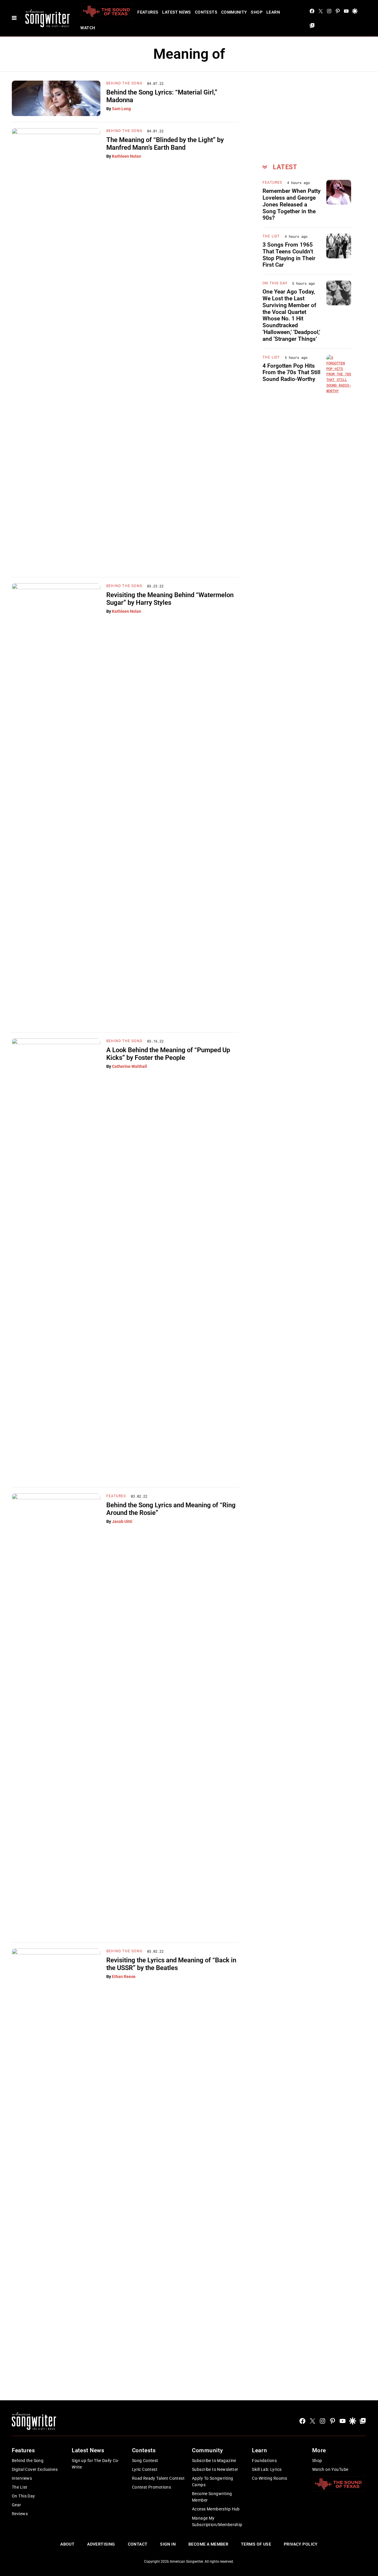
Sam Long (121, 109)
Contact (138, 2544)
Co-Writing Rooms (269, 2478)
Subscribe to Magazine (214, 2461)
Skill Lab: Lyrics (267, 2469)
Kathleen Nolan (127, 156)
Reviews (20, 2514)
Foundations (264, 2461)
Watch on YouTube (330, 2469)
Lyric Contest (145, 2469)
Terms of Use (256, 2544)
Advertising (101, 2544)
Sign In (168, 2544)
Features (148, 12)
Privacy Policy (301, 2544)
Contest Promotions (152, 2487)
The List (271, 236)
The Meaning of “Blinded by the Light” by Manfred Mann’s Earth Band (165, 144)
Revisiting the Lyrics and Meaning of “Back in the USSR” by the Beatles (171, 1964)
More (319, 2450)
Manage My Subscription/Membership (217, 2521)
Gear (17, 2505)
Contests (206, 12)
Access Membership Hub (216, 2509)
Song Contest (145, 2461)
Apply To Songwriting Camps (212, 2482)
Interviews (22, 2478)
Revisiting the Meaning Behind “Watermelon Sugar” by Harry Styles (170, 599)
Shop (257, 12)
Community (234, 12)
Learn (273, 12)
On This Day (275, 283)
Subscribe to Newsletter (215, 2469)
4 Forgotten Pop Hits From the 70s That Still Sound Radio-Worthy (291, 373)
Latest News (177, 12)
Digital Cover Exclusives (35, 2469)
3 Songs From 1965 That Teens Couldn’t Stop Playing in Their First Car (289, 255)
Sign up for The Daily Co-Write (96, 2464)
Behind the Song (28, 2461)
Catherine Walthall (129, 1066)
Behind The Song (124, 83)
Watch (88, 28)
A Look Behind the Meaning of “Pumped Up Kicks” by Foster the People (168, 1054)
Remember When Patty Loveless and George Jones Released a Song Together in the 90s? (291, 204)
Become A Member (208, 2544)
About (67, 2544)
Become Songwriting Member (212, 2497)
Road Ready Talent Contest (158, 2478)
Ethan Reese (124, 1977)
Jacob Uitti (122, 1521)
